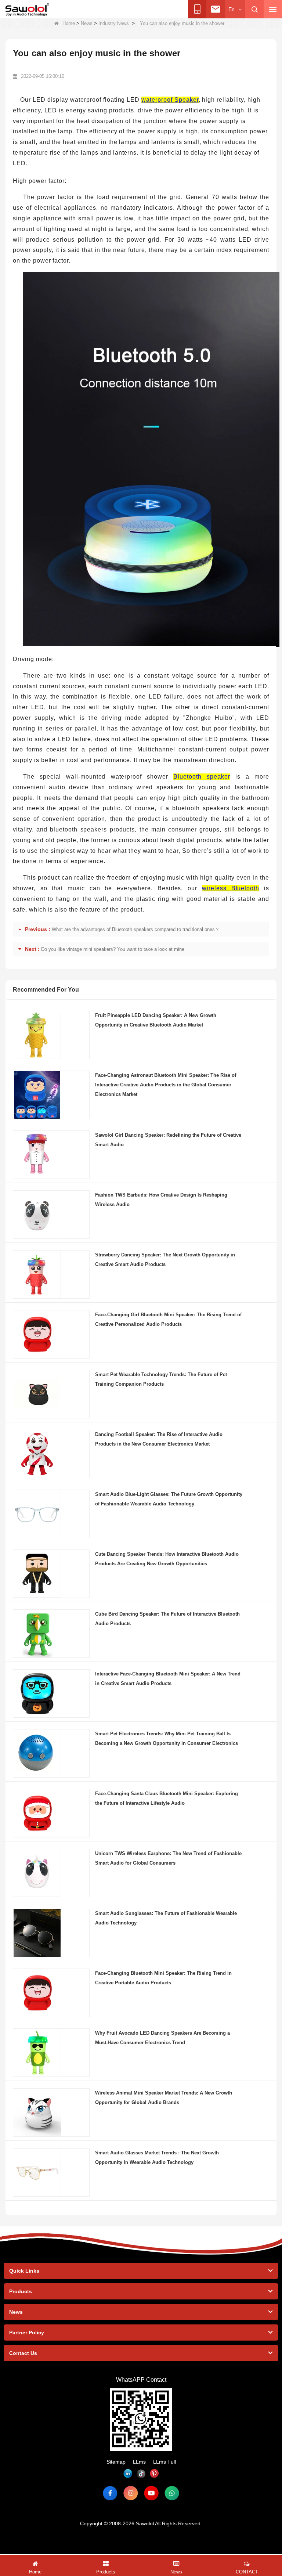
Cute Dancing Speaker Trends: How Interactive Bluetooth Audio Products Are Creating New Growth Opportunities (167, 1559)
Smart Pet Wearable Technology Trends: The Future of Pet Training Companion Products (161, 1379)
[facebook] (110, 2493)
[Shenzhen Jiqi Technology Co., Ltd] (27, 10)
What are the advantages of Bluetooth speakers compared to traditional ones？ (136, 929)
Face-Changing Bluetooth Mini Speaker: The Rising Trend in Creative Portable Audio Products (163, 1978)
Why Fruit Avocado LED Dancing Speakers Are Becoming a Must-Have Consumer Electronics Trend (162, 2038)
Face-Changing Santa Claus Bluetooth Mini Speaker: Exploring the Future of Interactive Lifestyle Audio (167, 1798)
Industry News (114, 23)
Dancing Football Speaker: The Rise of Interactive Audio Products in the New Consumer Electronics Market (159, 1439)
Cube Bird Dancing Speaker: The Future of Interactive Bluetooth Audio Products (167, 1619)
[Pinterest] (154, 2474)
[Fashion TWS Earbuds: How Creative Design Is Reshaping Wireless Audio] (37, 1214)
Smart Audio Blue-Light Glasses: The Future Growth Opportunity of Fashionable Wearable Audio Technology (169, 1499)
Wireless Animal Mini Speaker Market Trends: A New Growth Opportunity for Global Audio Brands (164, 2098)
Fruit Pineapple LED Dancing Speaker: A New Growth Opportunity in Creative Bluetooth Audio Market (156, 1020)
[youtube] (151, 2493)
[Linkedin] (128, 2474)
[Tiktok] (141, 2474)
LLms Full (164, 2462)
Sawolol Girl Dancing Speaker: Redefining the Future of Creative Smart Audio (168, 1140)
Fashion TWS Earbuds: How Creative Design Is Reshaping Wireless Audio (161, 1200)
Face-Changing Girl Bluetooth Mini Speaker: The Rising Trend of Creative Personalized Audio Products (168, 1319)
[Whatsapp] (172, 2493)
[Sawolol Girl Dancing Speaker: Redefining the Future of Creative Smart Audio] (37, 1154)
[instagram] (131, 2493)
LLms (139, 2462)
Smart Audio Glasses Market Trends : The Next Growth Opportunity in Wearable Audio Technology (157, 2158)
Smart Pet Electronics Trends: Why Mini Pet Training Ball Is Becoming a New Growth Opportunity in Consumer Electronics (167, 1738)
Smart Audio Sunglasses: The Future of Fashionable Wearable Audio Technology (166, 1918)
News (87, 23)
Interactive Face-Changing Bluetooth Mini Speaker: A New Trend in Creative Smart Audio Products (168, 1679)
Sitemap (116, 2462)
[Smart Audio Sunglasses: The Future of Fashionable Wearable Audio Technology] (37, 1933)
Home (69, 23)
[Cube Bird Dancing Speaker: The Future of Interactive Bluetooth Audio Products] (37, 1633)
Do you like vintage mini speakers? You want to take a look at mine (113, 949)
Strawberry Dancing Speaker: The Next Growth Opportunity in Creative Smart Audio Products (165, 1260)
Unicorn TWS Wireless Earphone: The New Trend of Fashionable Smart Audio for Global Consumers (168, 1858)
